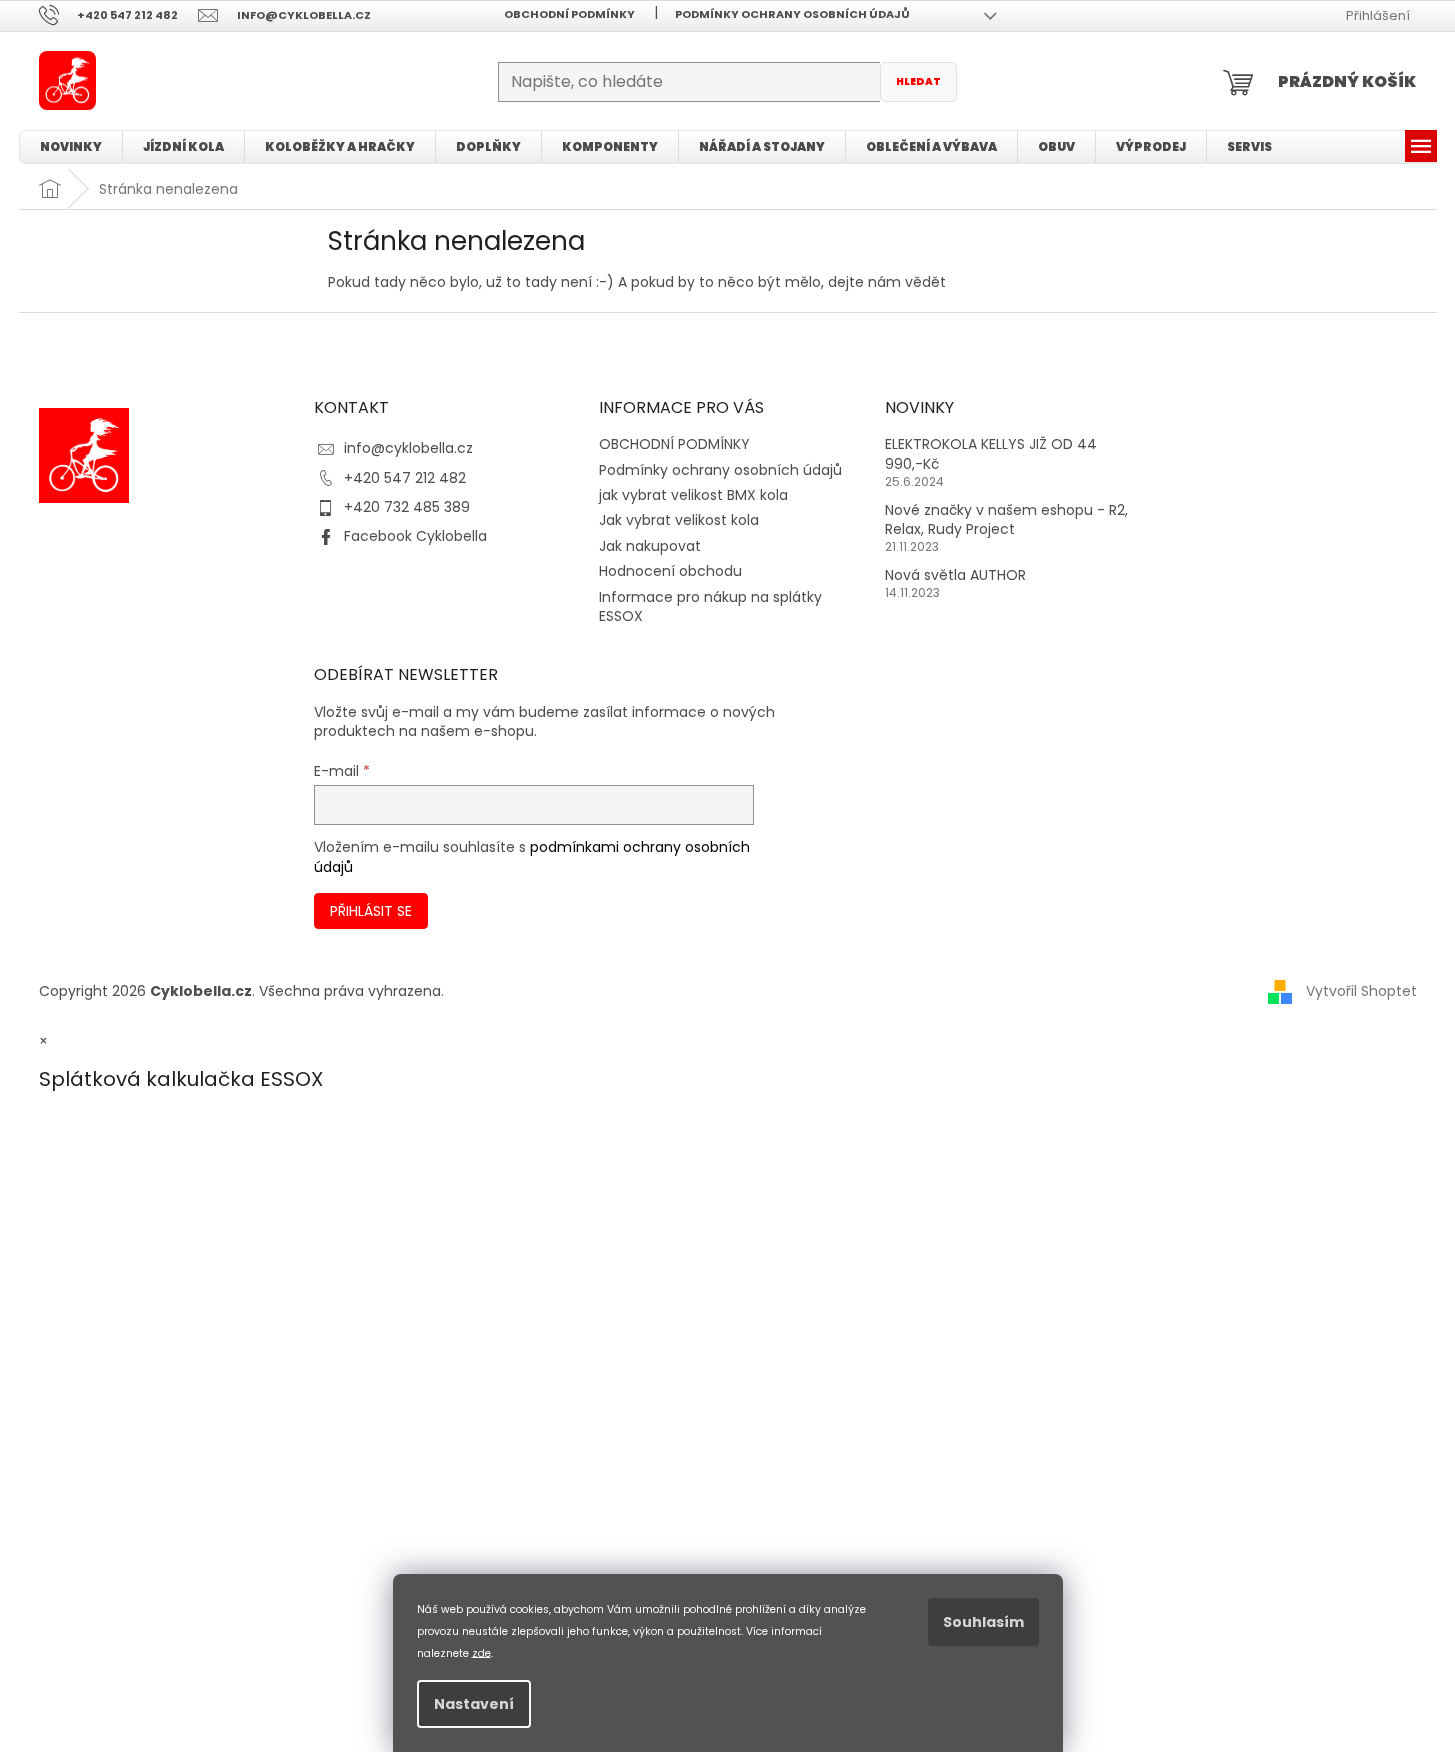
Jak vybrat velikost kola (679, 520)
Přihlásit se (371, 911)
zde (481, 1652)
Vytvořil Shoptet (1361, 991)
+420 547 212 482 (405, 478)
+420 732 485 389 (407, 507)
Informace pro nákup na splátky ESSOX (710, 606)
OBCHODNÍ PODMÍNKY (569, 14)
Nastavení (474, 1704)
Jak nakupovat (650, 546)
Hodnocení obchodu (670, 571)
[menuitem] (71, 147)
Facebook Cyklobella (415, 536)
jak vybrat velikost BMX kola (693, 495)
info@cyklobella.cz (408, 448)
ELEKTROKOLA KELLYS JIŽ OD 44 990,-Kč (991, 454)
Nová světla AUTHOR (955, 575)
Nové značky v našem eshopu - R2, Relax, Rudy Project (1006, 520)
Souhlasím (983, 1622)
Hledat (918, 81)
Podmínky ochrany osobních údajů (792, 14)
